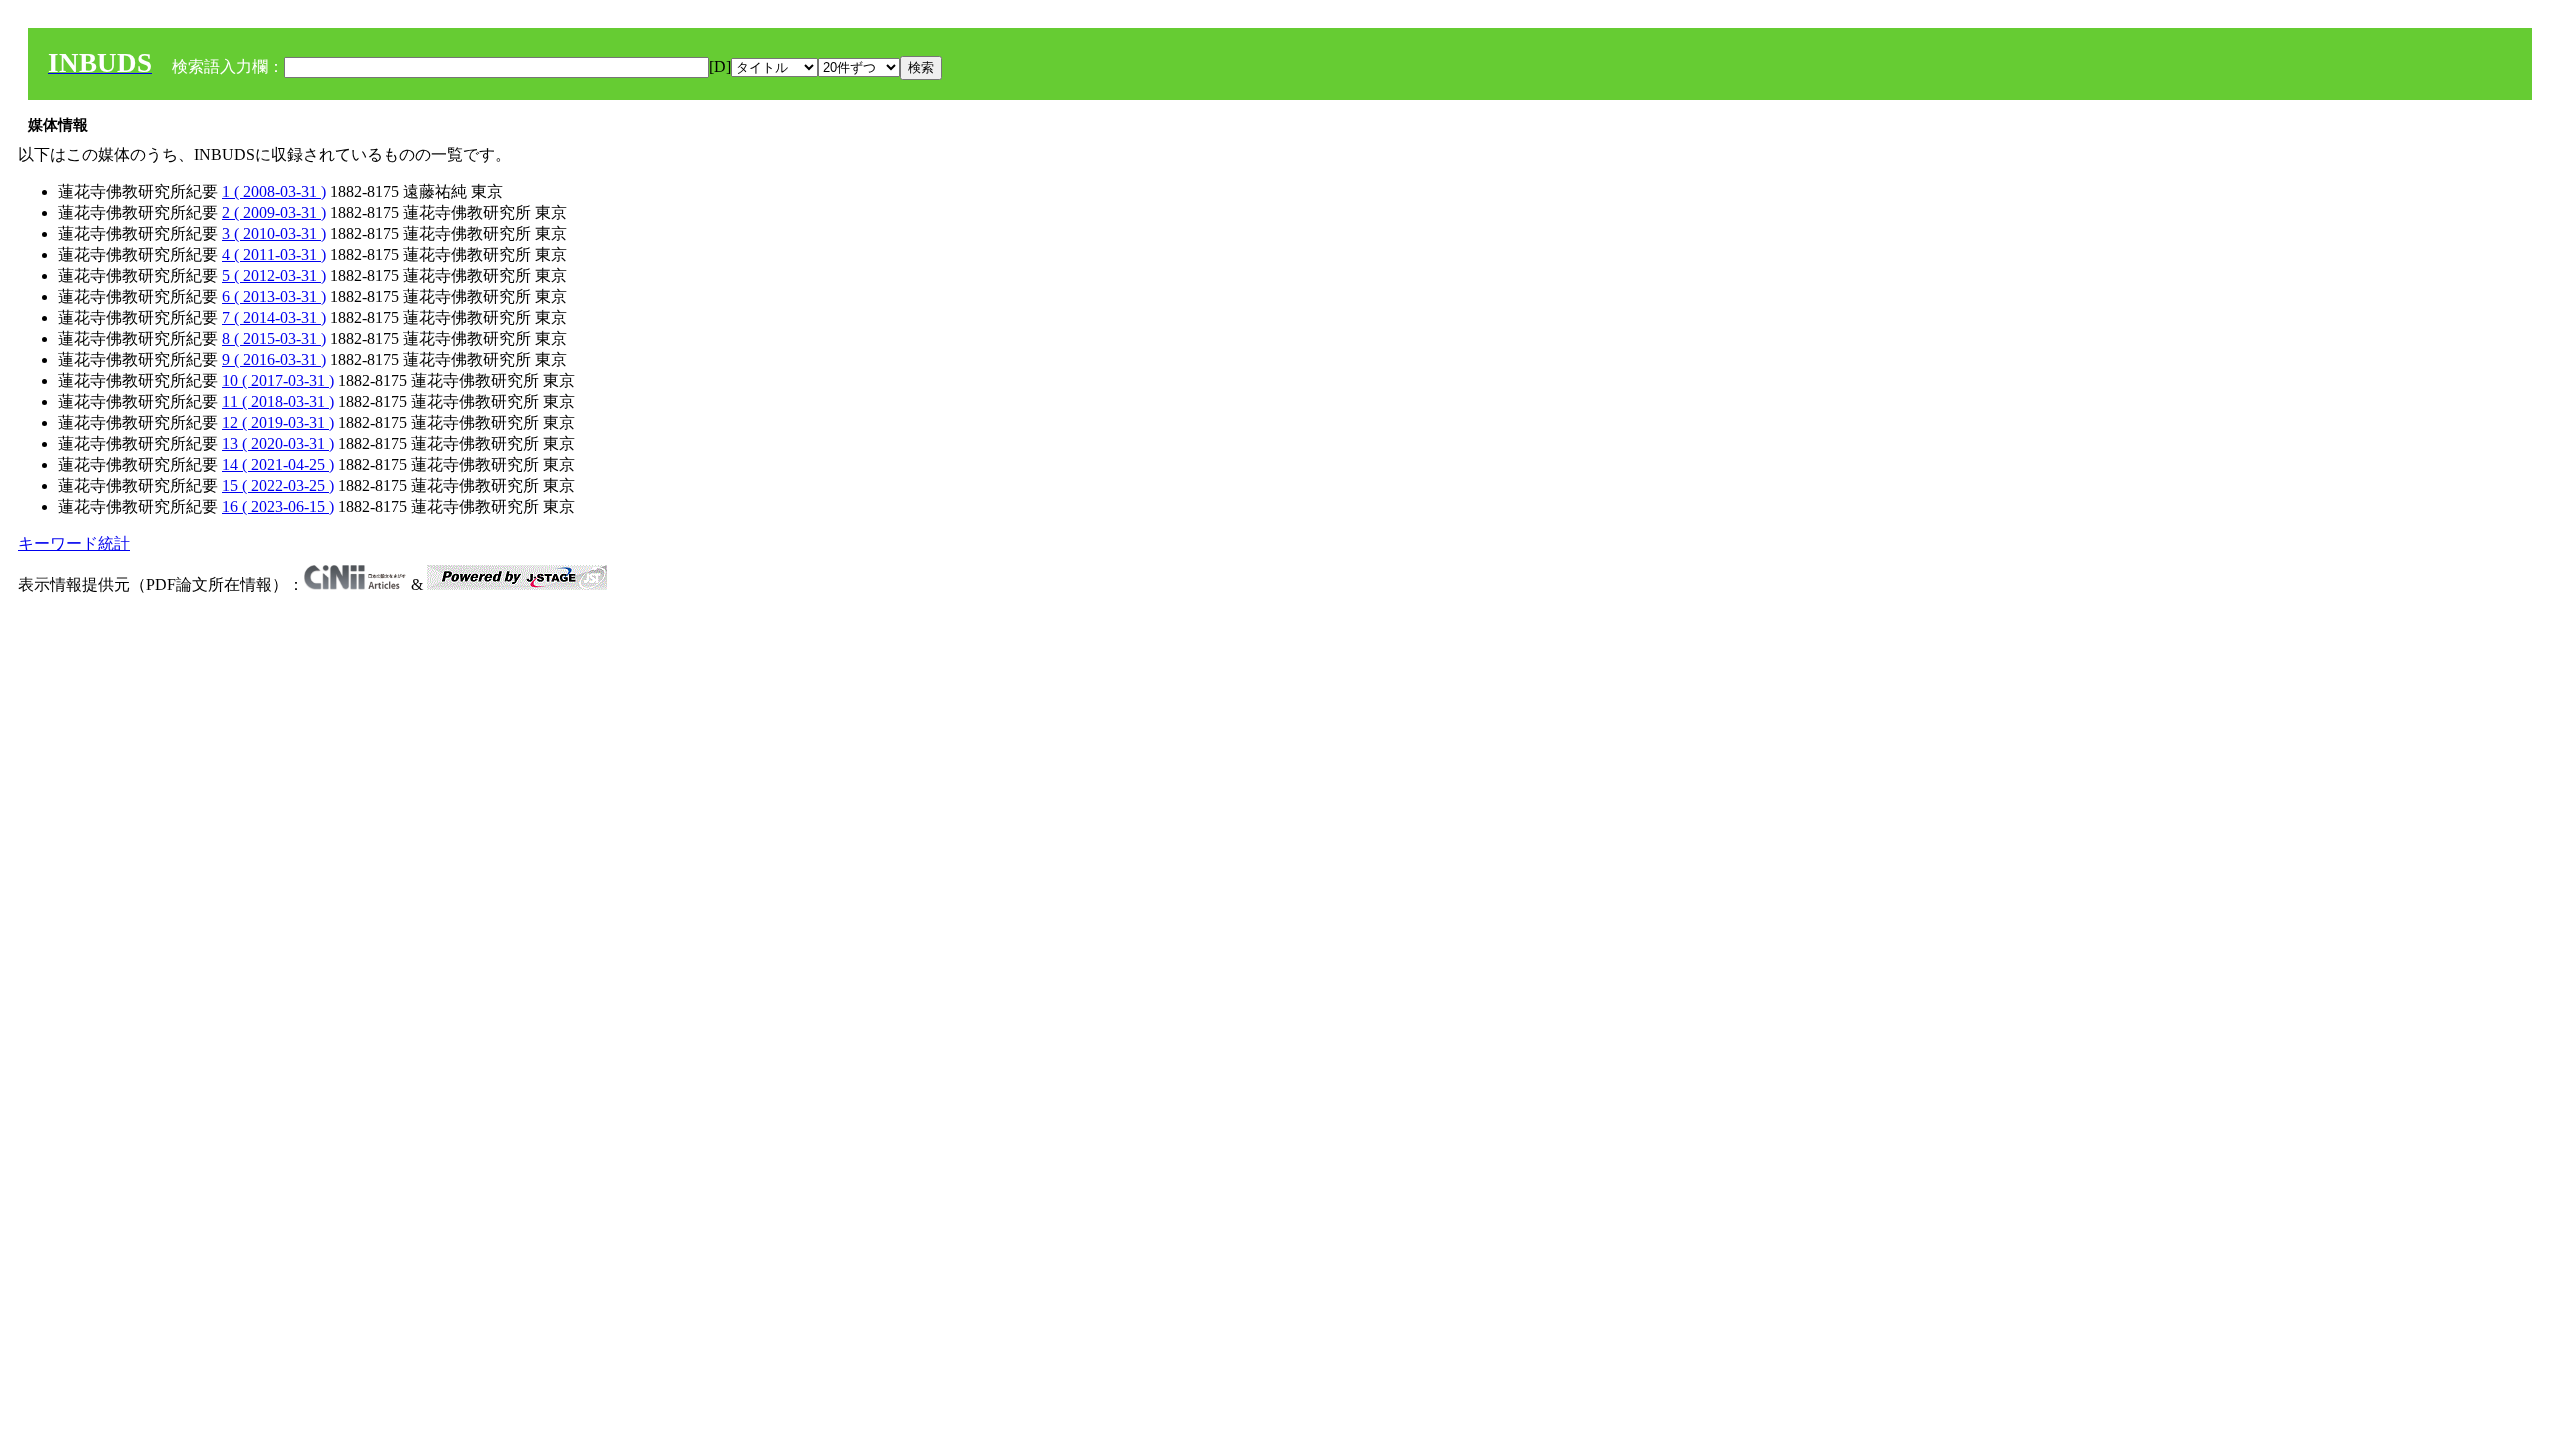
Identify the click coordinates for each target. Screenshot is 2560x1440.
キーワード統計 (74, 543)
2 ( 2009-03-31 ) (274, 212)
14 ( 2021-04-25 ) (278, 464)
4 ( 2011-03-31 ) (274, 254)
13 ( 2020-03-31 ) (278, 443)
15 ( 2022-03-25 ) (278, 485)
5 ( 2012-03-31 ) (274, 275)
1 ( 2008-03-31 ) (274, 191)
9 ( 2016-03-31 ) (274, 359)
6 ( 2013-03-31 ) (274, 296)
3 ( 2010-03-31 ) (274, 233)
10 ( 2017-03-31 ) (278, 380)
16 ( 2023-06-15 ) (278, 506)
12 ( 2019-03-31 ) (278, 422)
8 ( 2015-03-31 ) (274, 338)
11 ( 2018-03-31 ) (278, 401)
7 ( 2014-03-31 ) (274, 317)
